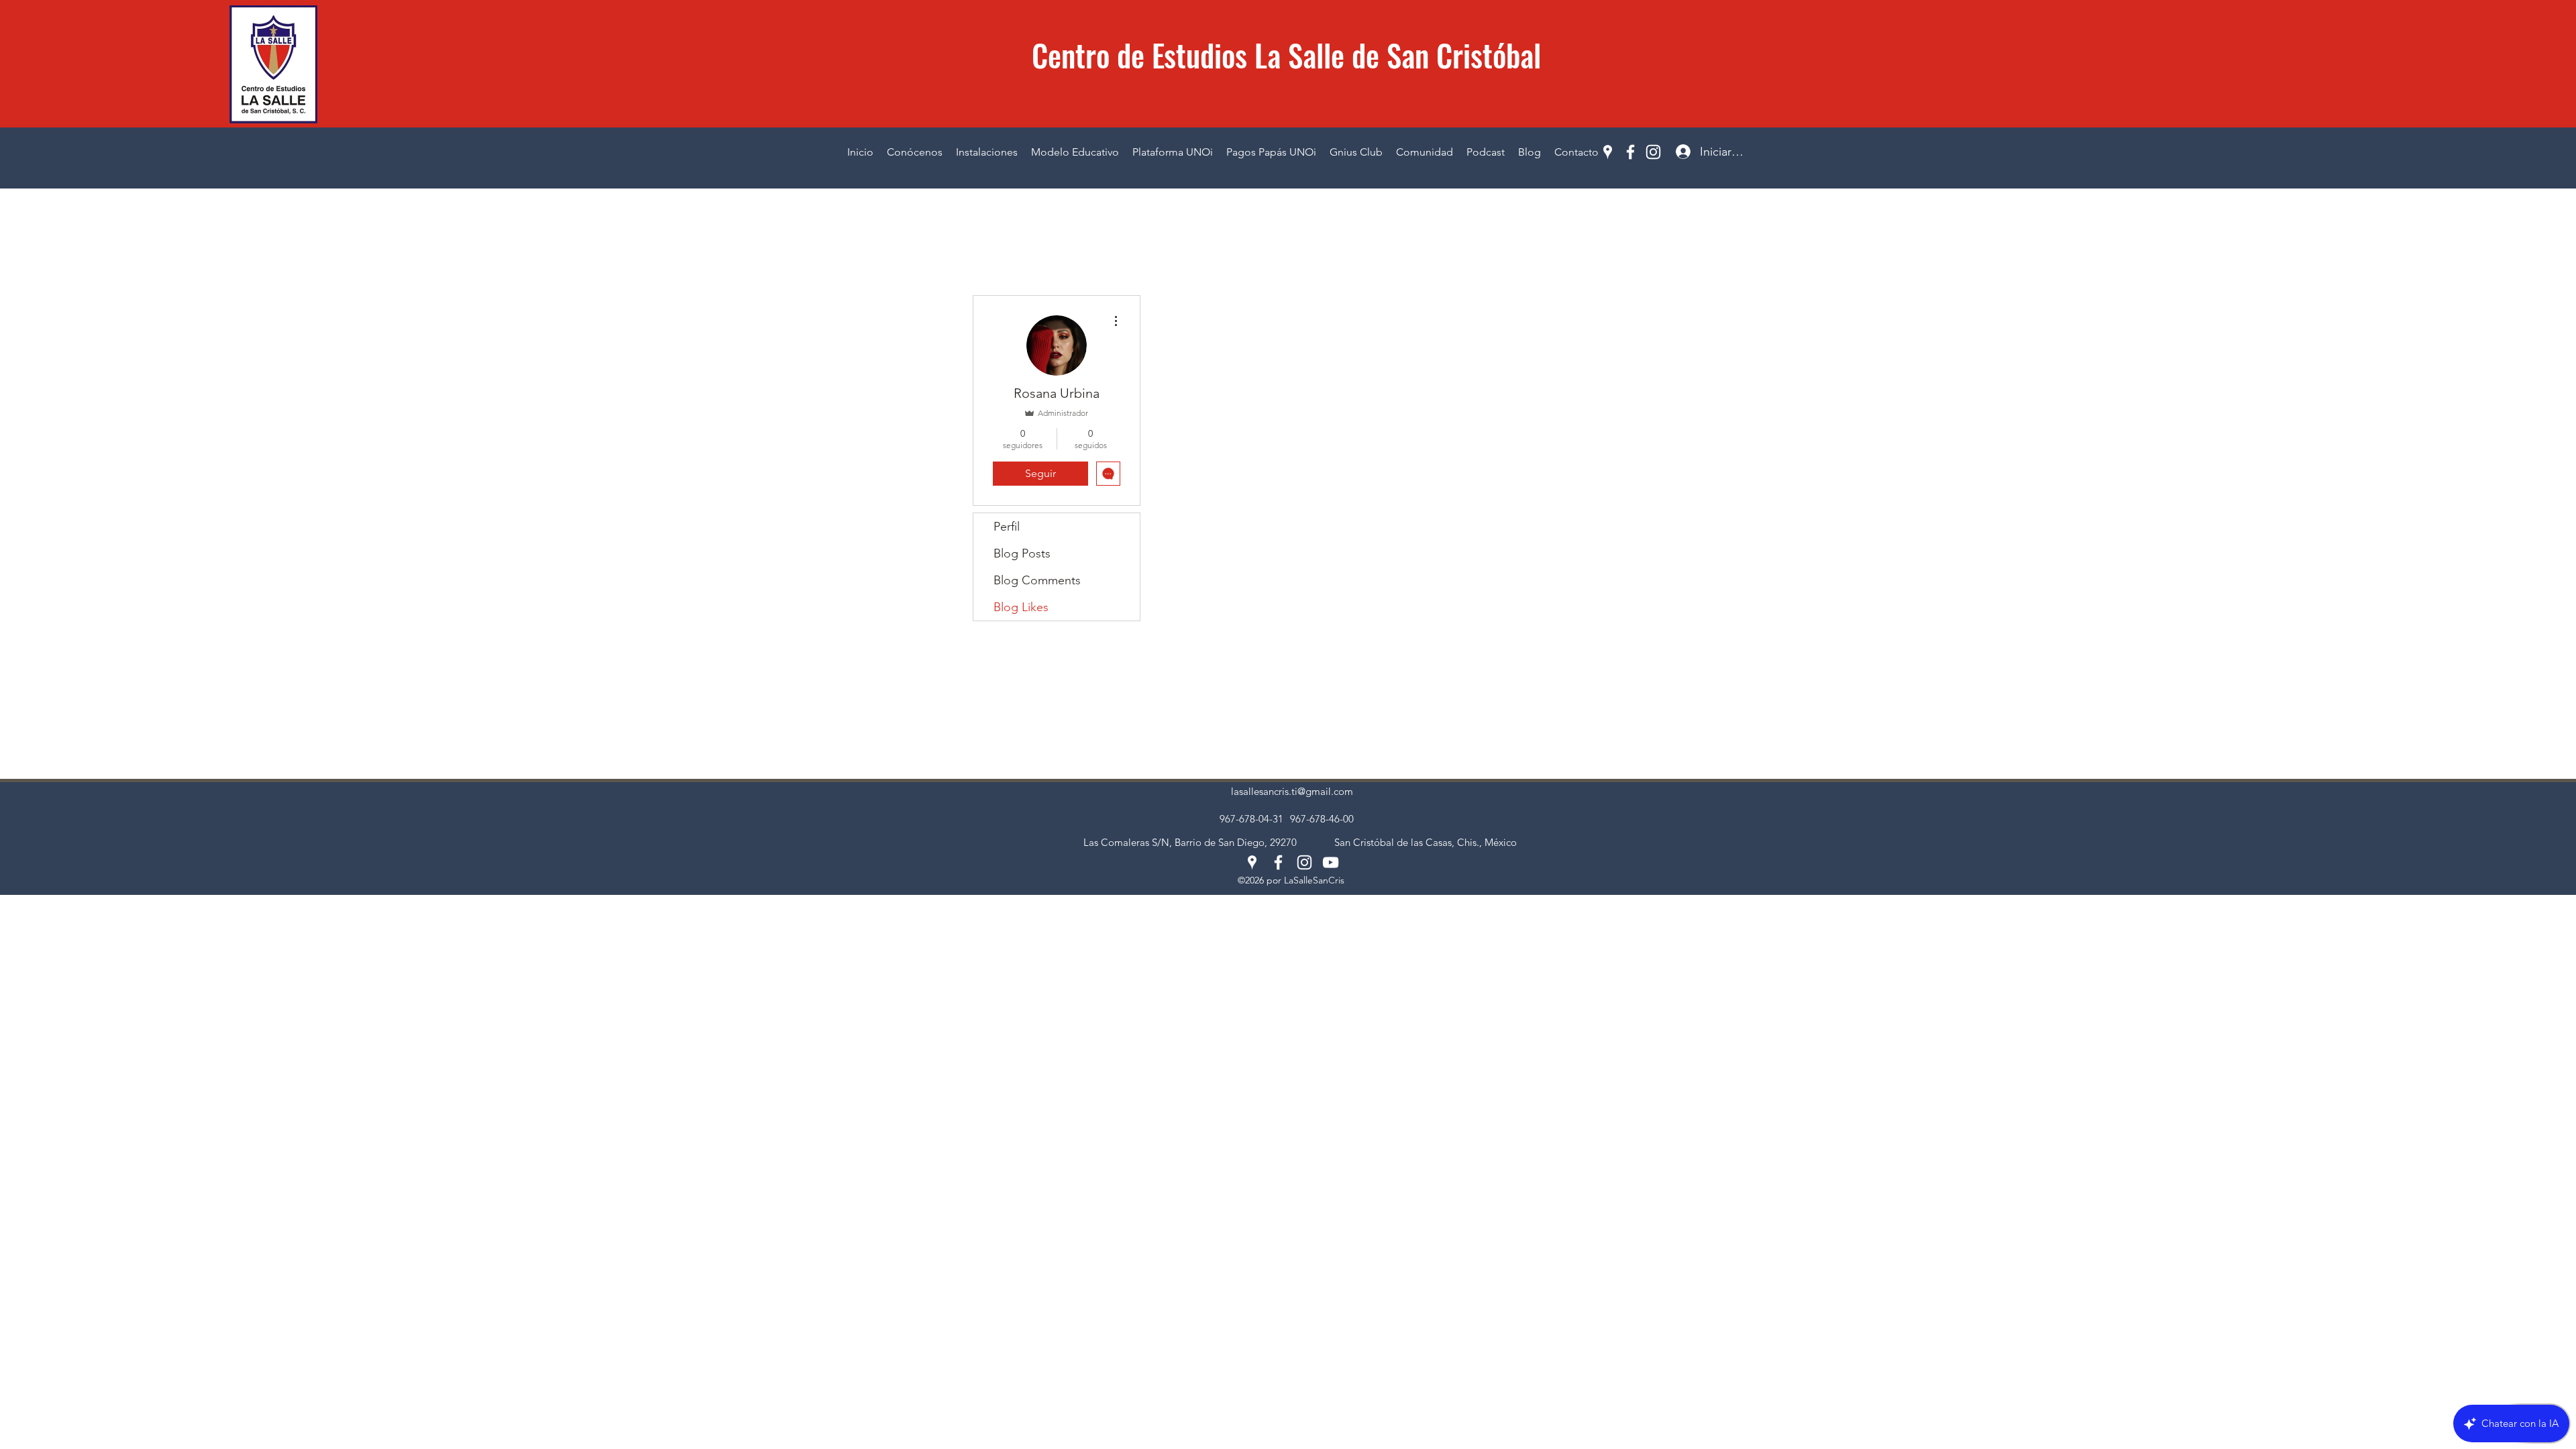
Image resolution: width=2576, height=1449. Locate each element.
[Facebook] (1630, 152)
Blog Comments (1037, 580)
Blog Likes (1021, 607)
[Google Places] (1608, 152)
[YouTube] (1331, 862)
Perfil (1007, 527)
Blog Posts (1022, 553)
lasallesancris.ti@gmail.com (1292, 791)
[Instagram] (1653, 152)
